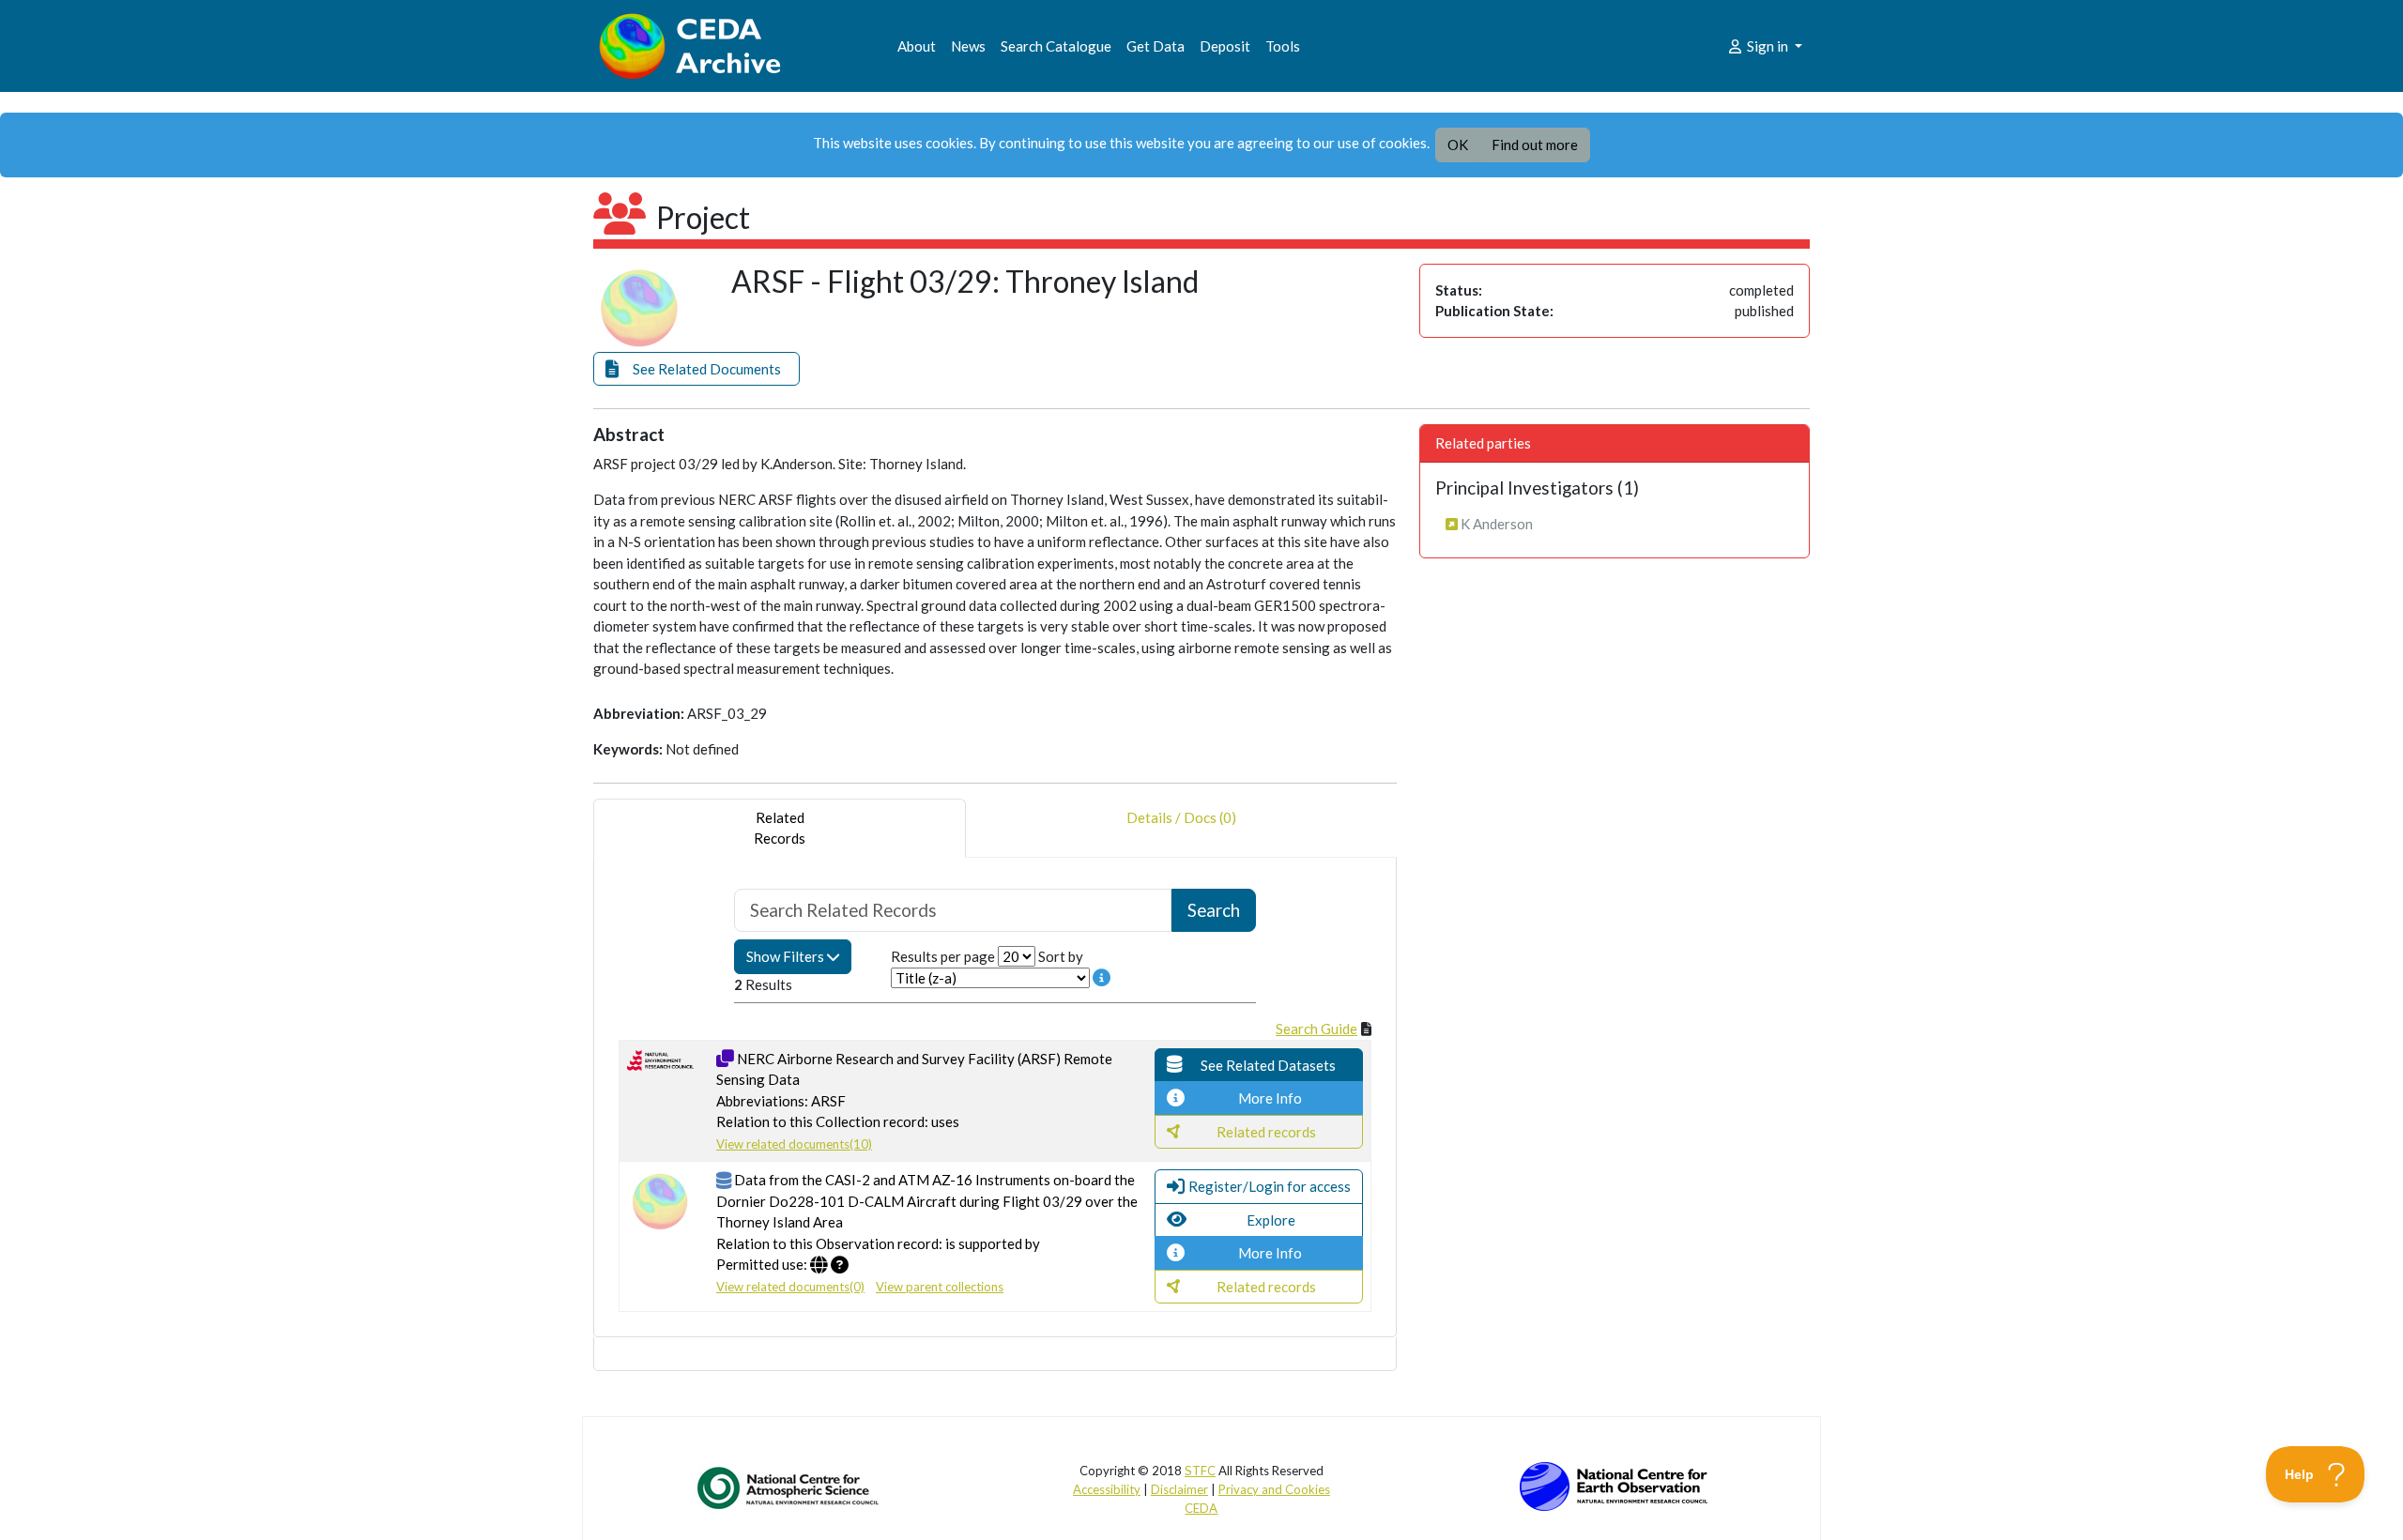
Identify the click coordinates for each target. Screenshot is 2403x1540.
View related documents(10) (794, 1144)
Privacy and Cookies (1274, 1489)
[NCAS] (789, 1487)
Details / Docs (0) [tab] (1181, 817)
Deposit (1225, 46)
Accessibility (1107, 1489)
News (968, 46)
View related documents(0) (790, 1287)
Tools (1283, 46)
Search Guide (1316, 1029)
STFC (1200, 1471)
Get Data (1156, 46)
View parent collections (940, 1287)
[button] (696, 369)
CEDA (1201, 1508)
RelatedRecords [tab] (780, 828)
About (917, 46)
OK (1458, 145)
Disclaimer (1179, 1489)
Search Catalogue (1056, 46)
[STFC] (1614, 1485)
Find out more (1535, 145)
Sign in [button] (1768, 46)
